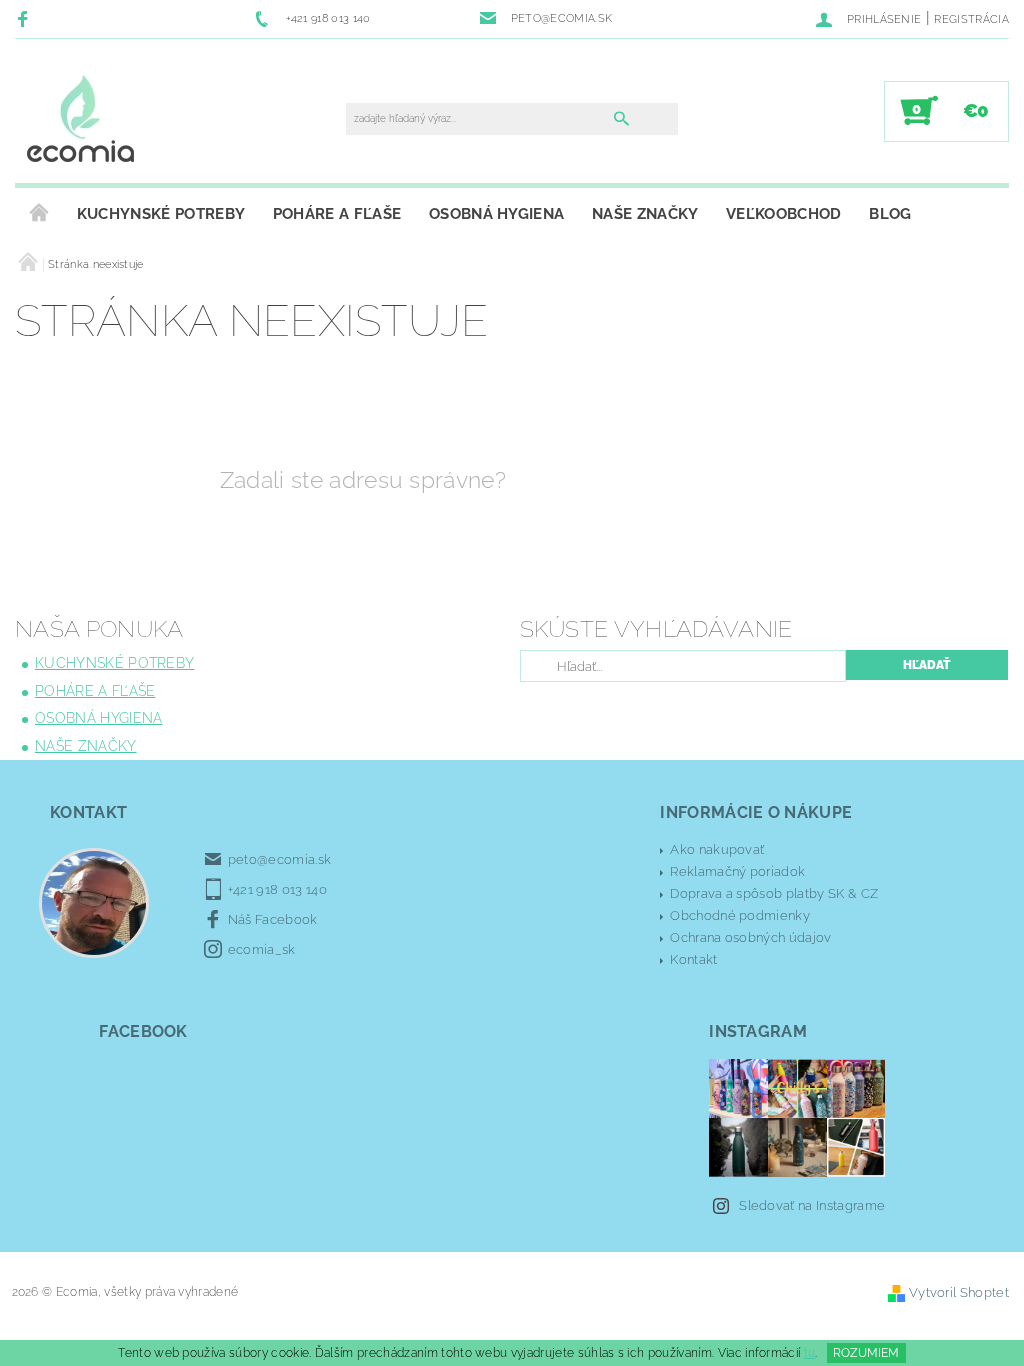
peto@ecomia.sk (280, 859)
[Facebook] (25, 18)
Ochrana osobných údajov (750, 937)
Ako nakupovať (717, 849)
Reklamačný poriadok (737, 871)
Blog (890, 214)
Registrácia (971, 19)
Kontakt (693, 959)
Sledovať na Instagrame (812, 1205)
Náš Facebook (273, 919)
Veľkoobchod (784, 214)
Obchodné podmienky (740, 915)
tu (810, 1353)
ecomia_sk (262, 949)
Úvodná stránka (39, 214)
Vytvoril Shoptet (959, 1292)
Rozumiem (866, 1353)
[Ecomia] (80, 121)
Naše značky (645, 214)
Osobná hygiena (496, 214)
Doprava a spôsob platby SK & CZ (774, 893)
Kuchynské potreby (161, 214)
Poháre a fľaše (337, 214)
